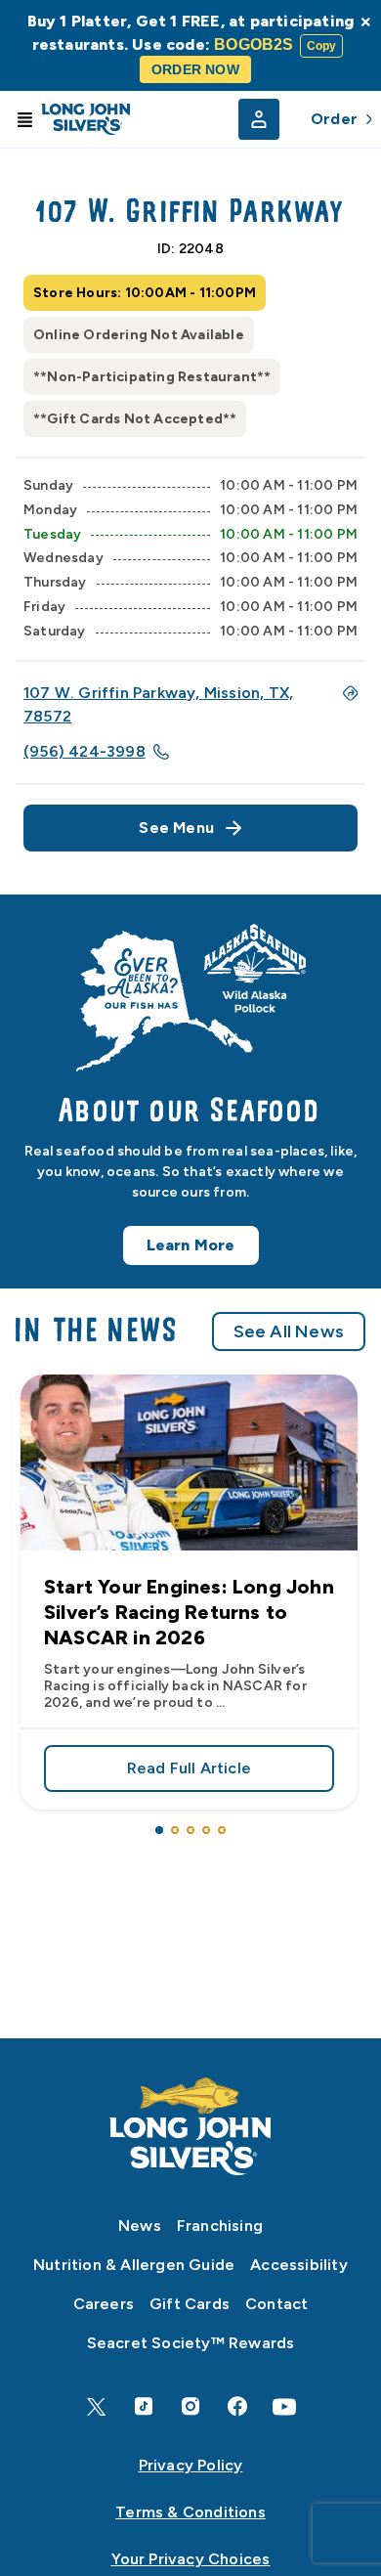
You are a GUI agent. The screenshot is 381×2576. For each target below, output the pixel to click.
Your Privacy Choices (191, 2559)
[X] (97, 2407)
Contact (276, 2304)
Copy (322, 46)
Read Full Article (231, 1772)
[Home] (190, 2126)
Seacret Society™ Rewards (191, 2343)
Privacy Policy (191, 2465)
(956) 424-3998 (85, 751)
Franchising (220, 2226)
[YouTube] (284, 2407)
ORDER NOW (195, 69)
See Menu (176, 828)
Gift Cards (190, 2304)
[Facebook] (237, 2406)
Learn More (191, 1245)
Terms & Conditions (190, 2512)
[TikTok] (144, 2406)
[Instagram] (190, 2406)
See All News (289, 1332)
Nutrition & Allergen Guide (134, 2265)
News (140, 2226)
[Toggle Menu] (24, 119)
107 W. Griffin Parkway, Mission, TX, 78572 (158, 704)
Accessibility (299, 2265)
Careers (104, 2304)
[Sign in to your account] (259, 119)
